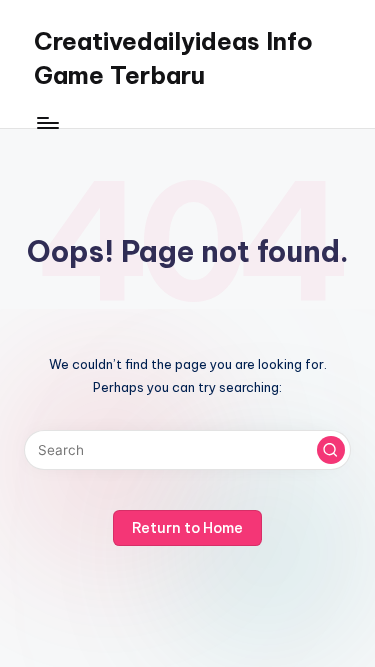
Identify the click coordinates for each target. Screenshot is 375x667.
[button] (331, 450)
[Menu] (47, 122)
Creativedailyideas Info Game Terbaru (173, 58)
